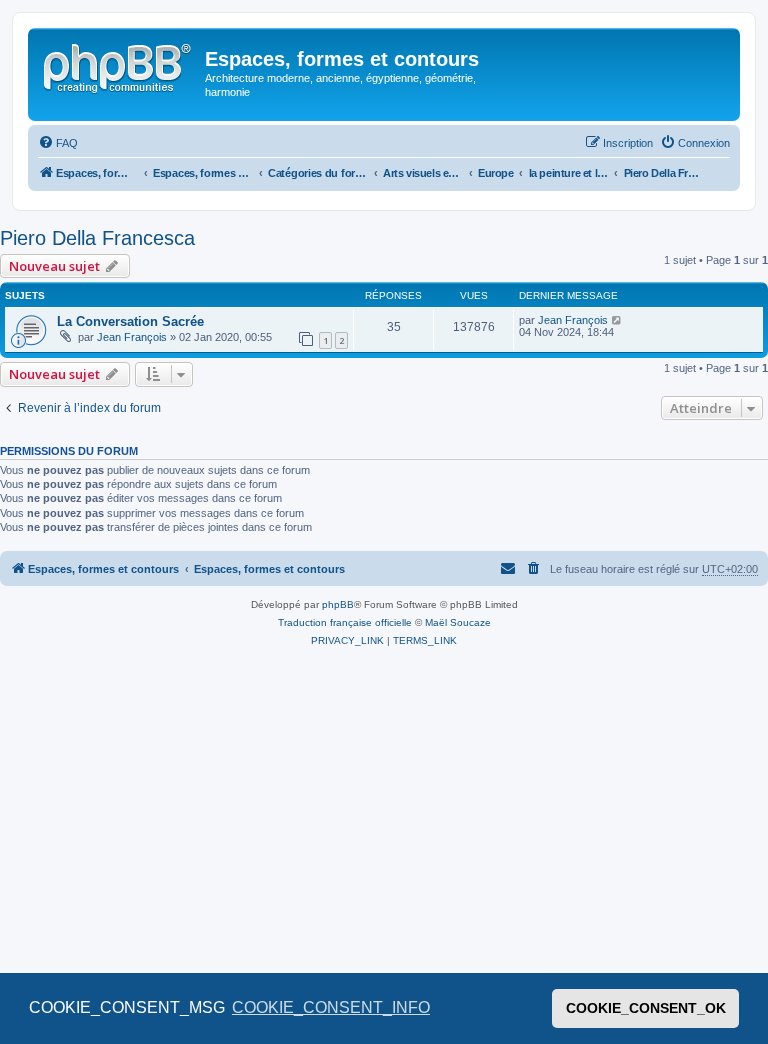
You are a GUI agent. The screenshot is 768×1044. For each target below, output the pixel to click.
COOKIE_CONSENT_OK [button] (646, 1008)
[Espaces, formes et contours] (119, 65)
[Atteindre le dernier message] (617, 320)
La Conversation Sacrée (130, 321)
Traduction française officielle (345, 622)
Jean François (132, 337)
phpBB (338, 604)
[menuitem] (58, 143)
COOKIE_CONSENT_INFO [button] (331, 1007)
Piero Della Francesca (97, 238)
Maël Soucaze (458, 622)
